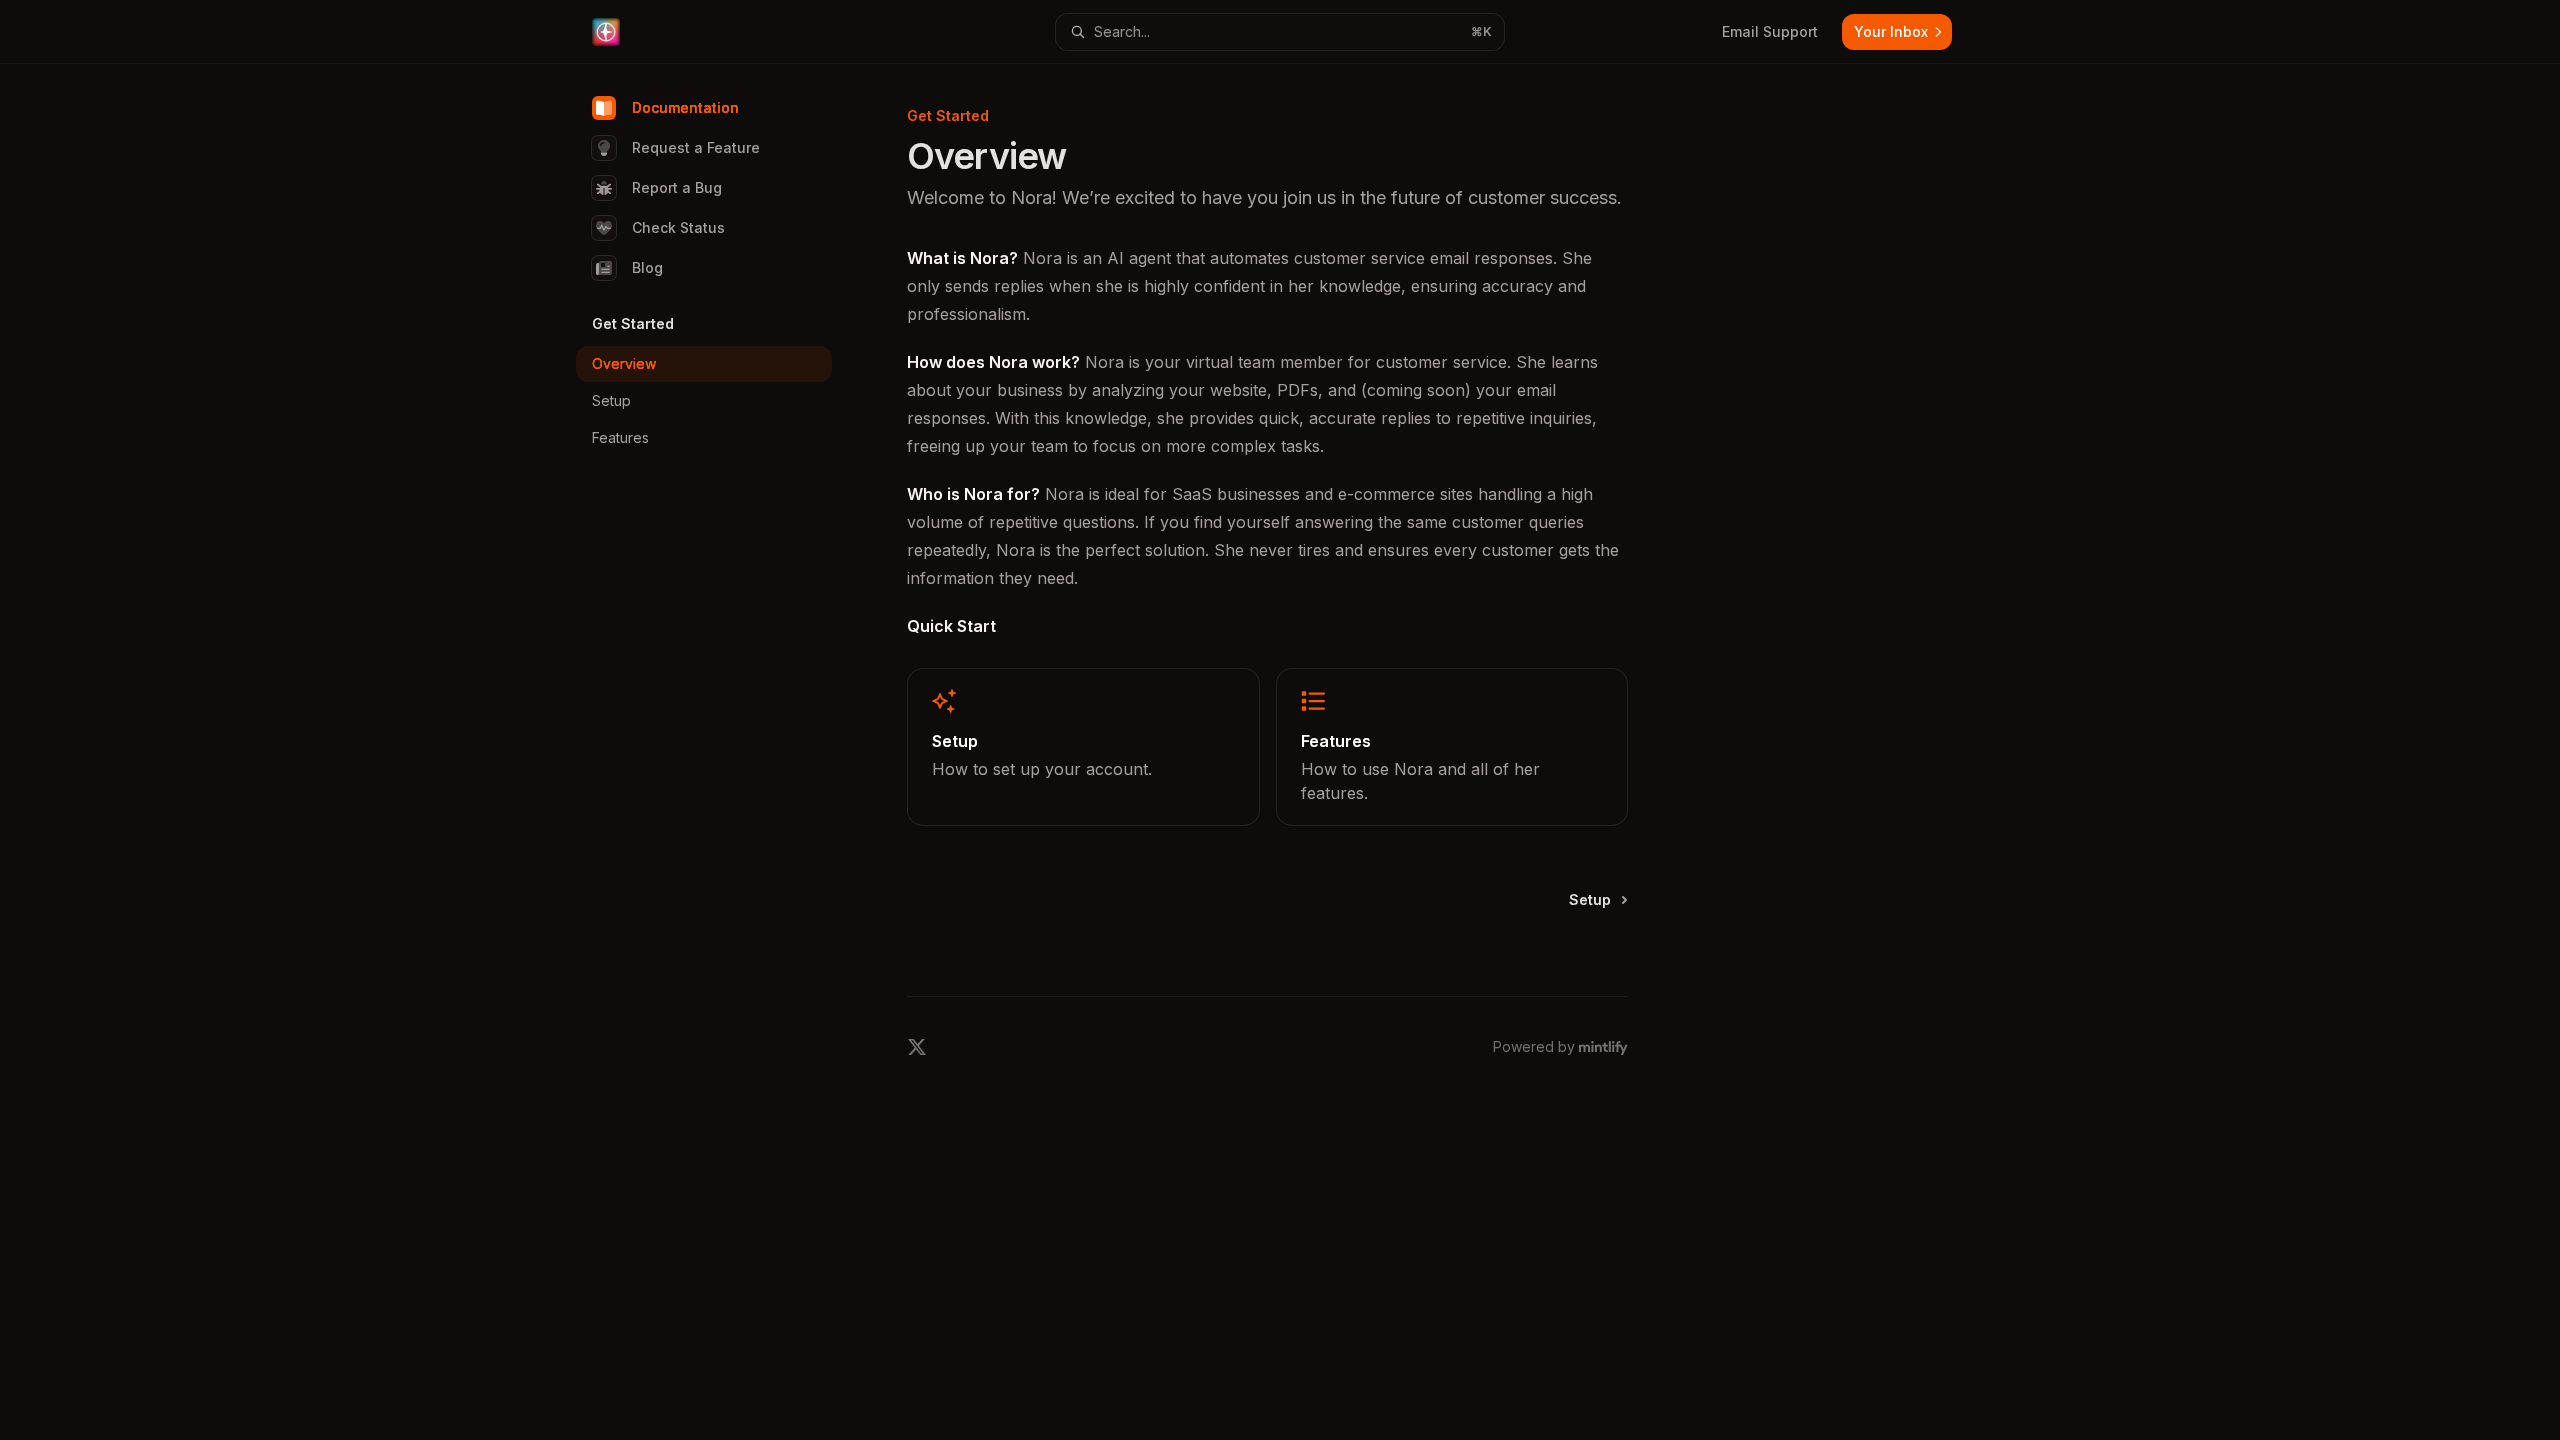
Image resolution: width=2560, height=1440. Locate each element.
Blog (647, 267)
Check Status (678, 227)
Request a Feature (696, 147)
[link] (1083, 747)
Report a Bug (677, 187)
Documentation (685, 107)
